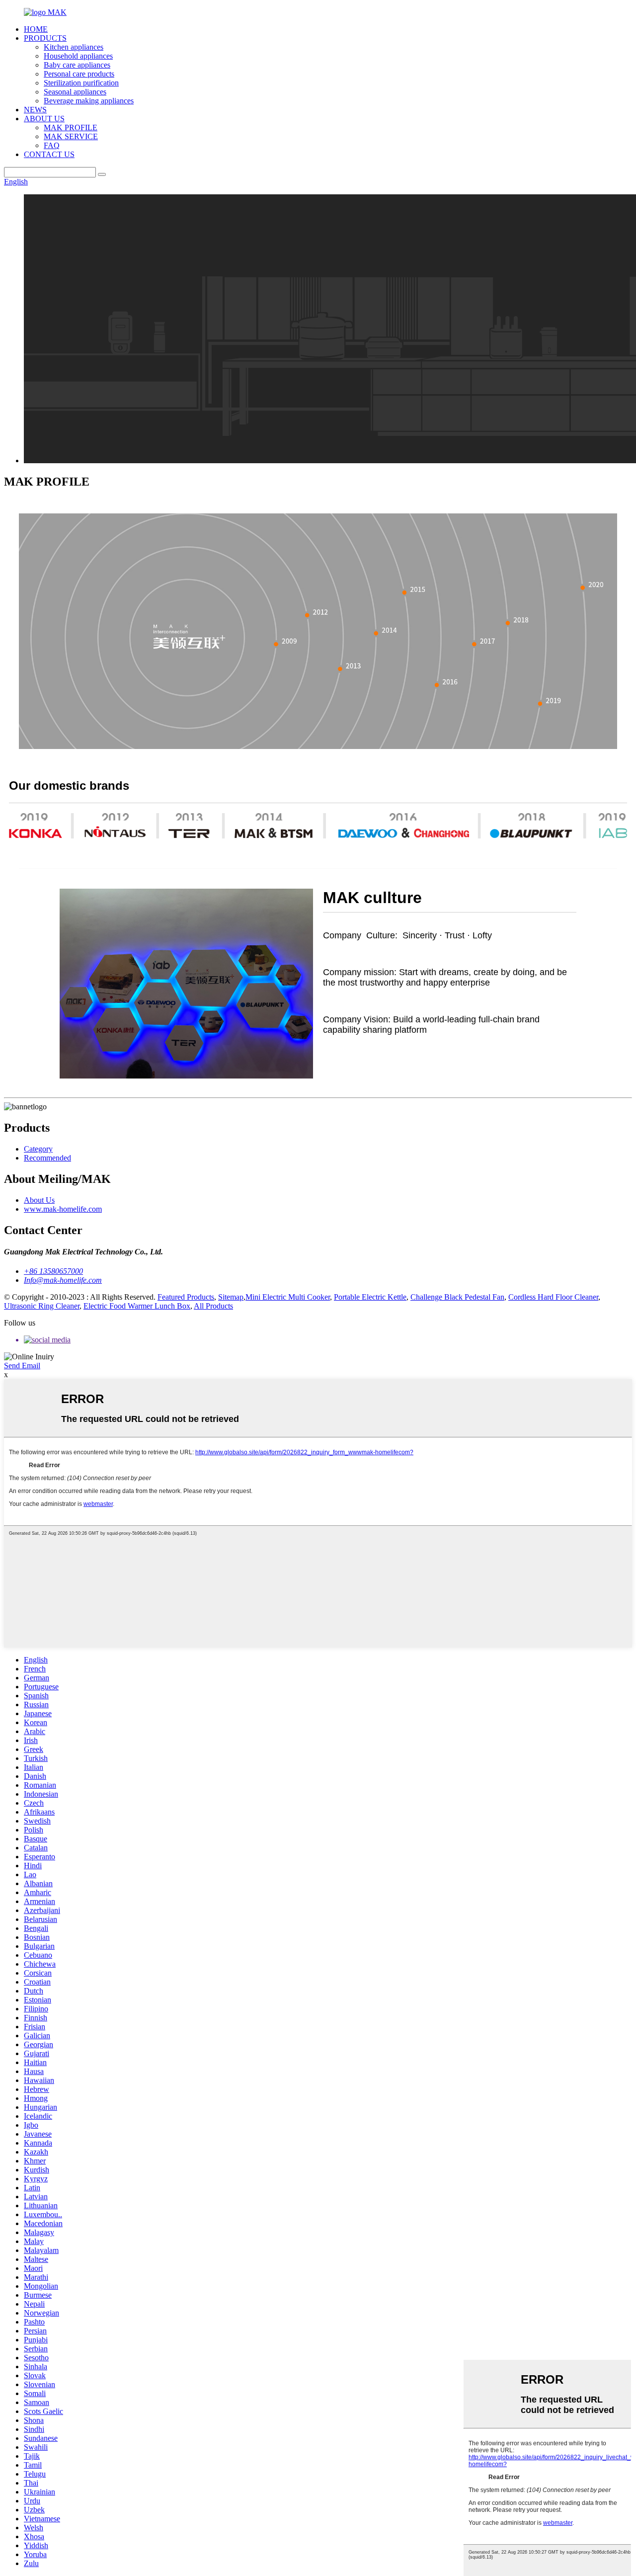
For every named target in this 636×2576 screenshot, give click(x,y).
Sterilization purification (81, 83)
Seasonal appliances (75, 92)
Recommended (47, 1158)
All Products (213, 1306)
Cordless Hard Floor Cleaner (553, 1297)
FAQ (52, 145)
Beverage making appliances (89, 101)
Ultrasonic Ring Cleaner (42, 1306)
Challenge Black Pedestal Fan (457, 1297)
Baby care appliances (77, 65)
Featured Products (186, 1297)
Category (38, 1149)
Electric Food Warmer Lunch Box (137, 1306)
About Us (39, 1200)
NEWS (35, 110)
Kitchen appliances (74, 47)
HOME (36, 29)
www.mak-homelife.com (63, 1209)
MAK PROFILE (71, 127)
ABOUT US (44, 119)
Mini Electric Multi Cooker (288, 1297)
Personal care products (79, 74)
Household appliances (78, 56)
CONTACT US (49, 154)
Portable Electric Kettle (370, 1297)
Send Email (22, 1366)
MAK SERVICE (71, 136)
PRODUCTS (45, 38)
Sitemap (231, 1297)
